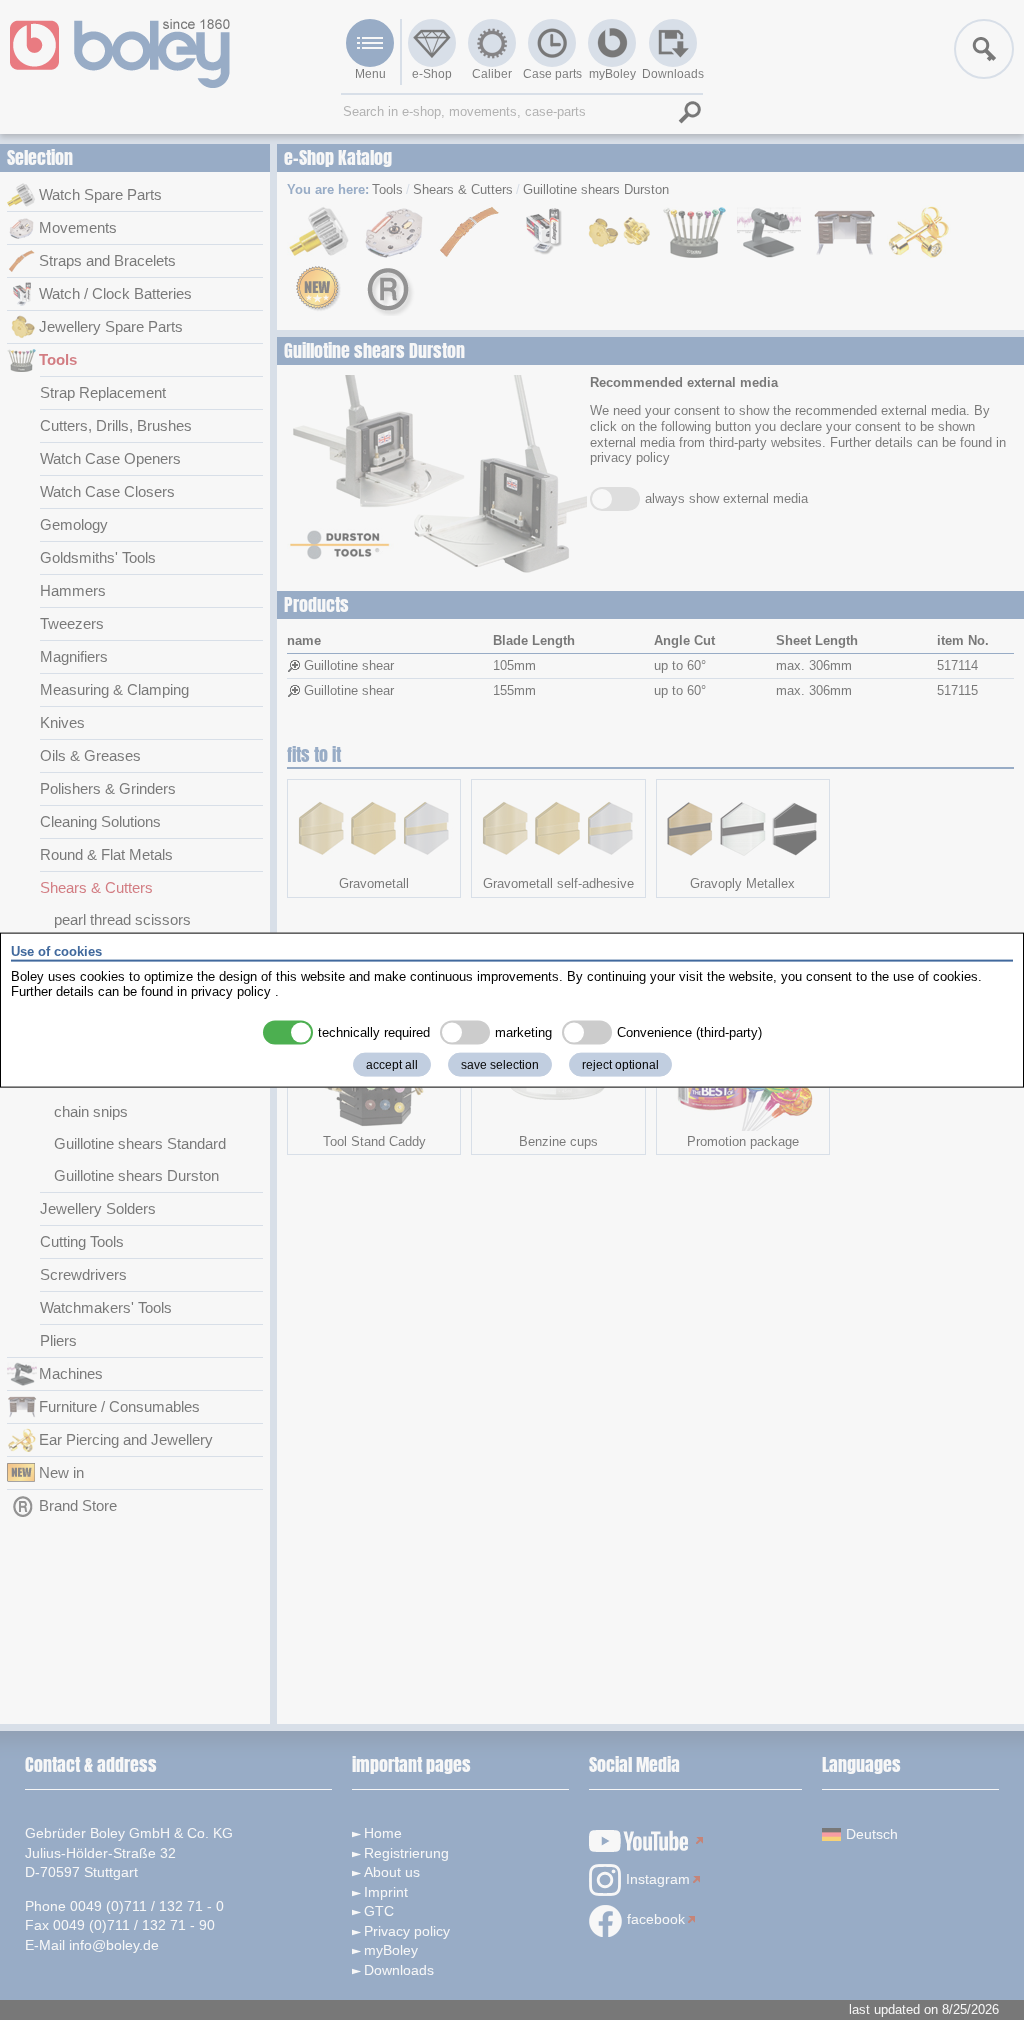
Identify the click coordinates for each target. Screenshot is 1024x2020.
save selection (500, 1064)
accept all (392, 1064)
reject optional (620, 1064)
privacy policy (231, 991)
